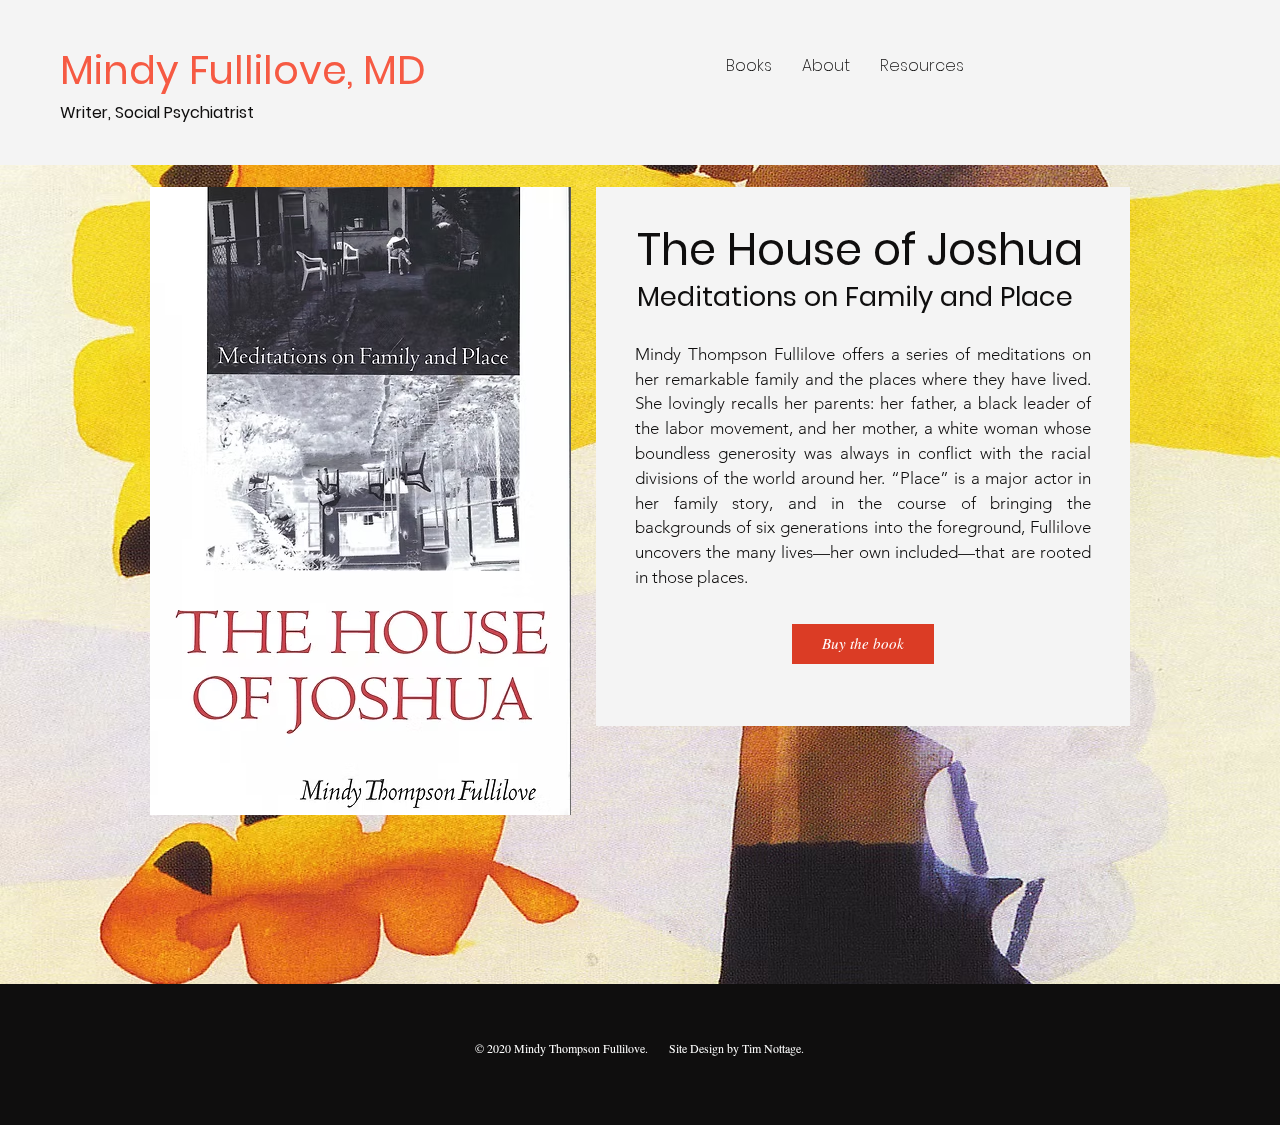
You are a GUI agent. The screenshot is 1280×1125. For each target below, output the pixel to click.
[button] (749, 66)
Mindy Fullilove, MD (248, 70)
